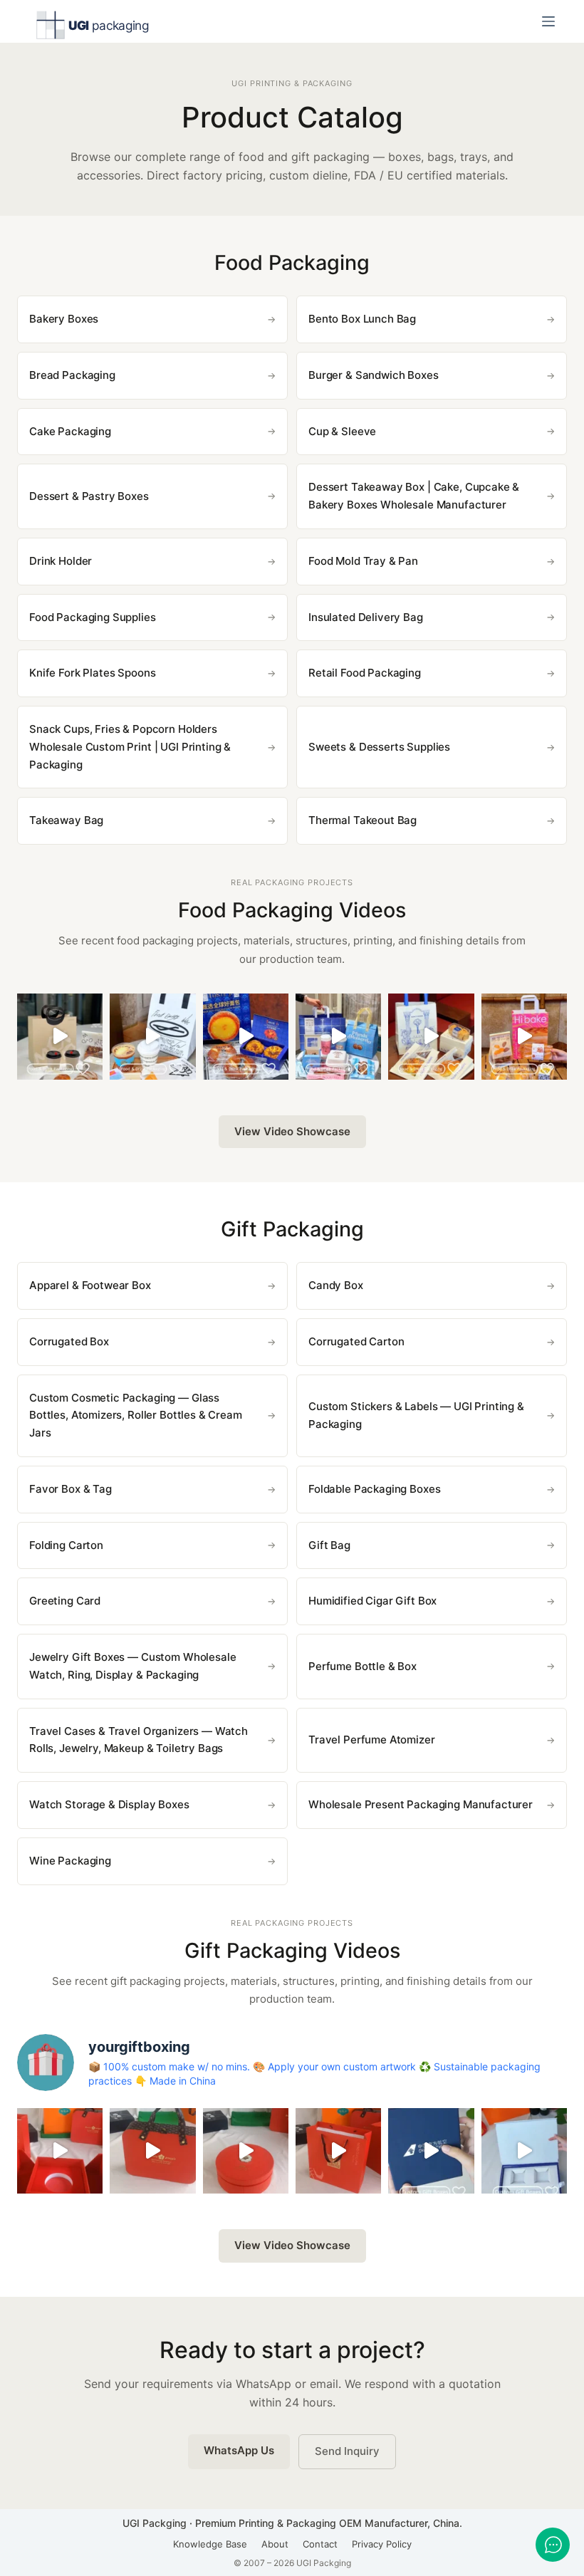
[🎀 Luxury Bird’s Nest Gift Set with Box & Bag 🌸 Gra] (246, 2151)
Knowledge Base (210, 2544)
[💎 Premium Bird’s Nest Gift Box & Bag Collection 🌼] (152, 2151)
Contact (320, 2544)
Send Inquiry (347, 2451)
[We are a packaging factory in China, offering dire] (431, 2151)
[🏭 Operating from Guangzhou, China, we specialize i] (152, 1036)
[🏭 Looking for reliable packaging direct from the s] (60, 1036)
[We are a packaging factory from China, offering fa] (524, 2151)
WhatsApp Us (239, 2450)
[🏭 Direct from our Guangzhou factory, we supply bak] (246, 1036)
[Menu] (548, 21)
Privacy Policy (382, 2544)
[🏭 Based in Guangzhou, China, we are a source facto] (431, 1036)
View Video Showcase (292, 1131)
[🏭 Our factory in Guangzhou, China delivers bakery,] (338, 1036)
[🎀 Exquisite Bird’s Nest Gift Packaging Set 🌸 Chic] (60, 2151)
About (275, 2544)
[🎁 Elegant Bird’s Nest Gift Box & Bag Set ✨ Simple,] (338, 2151)
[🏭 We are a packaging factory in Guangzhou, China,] (524, 1036)
